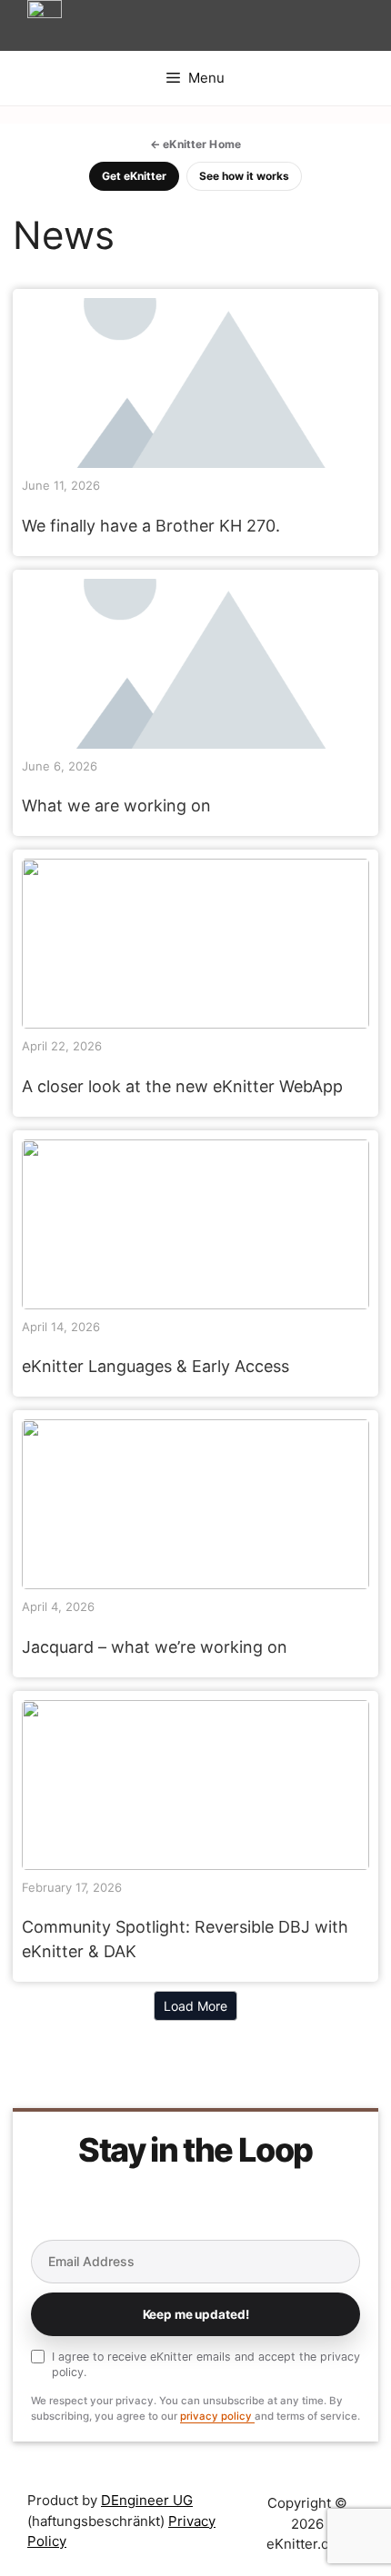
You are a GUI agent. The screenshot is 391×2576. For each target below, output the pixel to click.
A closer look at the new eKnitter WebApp (195, 943)
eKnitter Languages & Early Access (195, 1223)
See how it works (244, 176)
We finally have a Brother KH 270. (151, 526)
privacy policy (217, 2416)
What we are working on (116, 806)
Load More (195, 2006)
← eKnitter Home (195, 144)
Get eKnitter (134, 176)
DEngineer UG (147, 2500)
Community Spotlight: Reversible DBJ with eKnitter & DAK (195, 1784)
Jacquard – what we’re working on (195, 1503)
